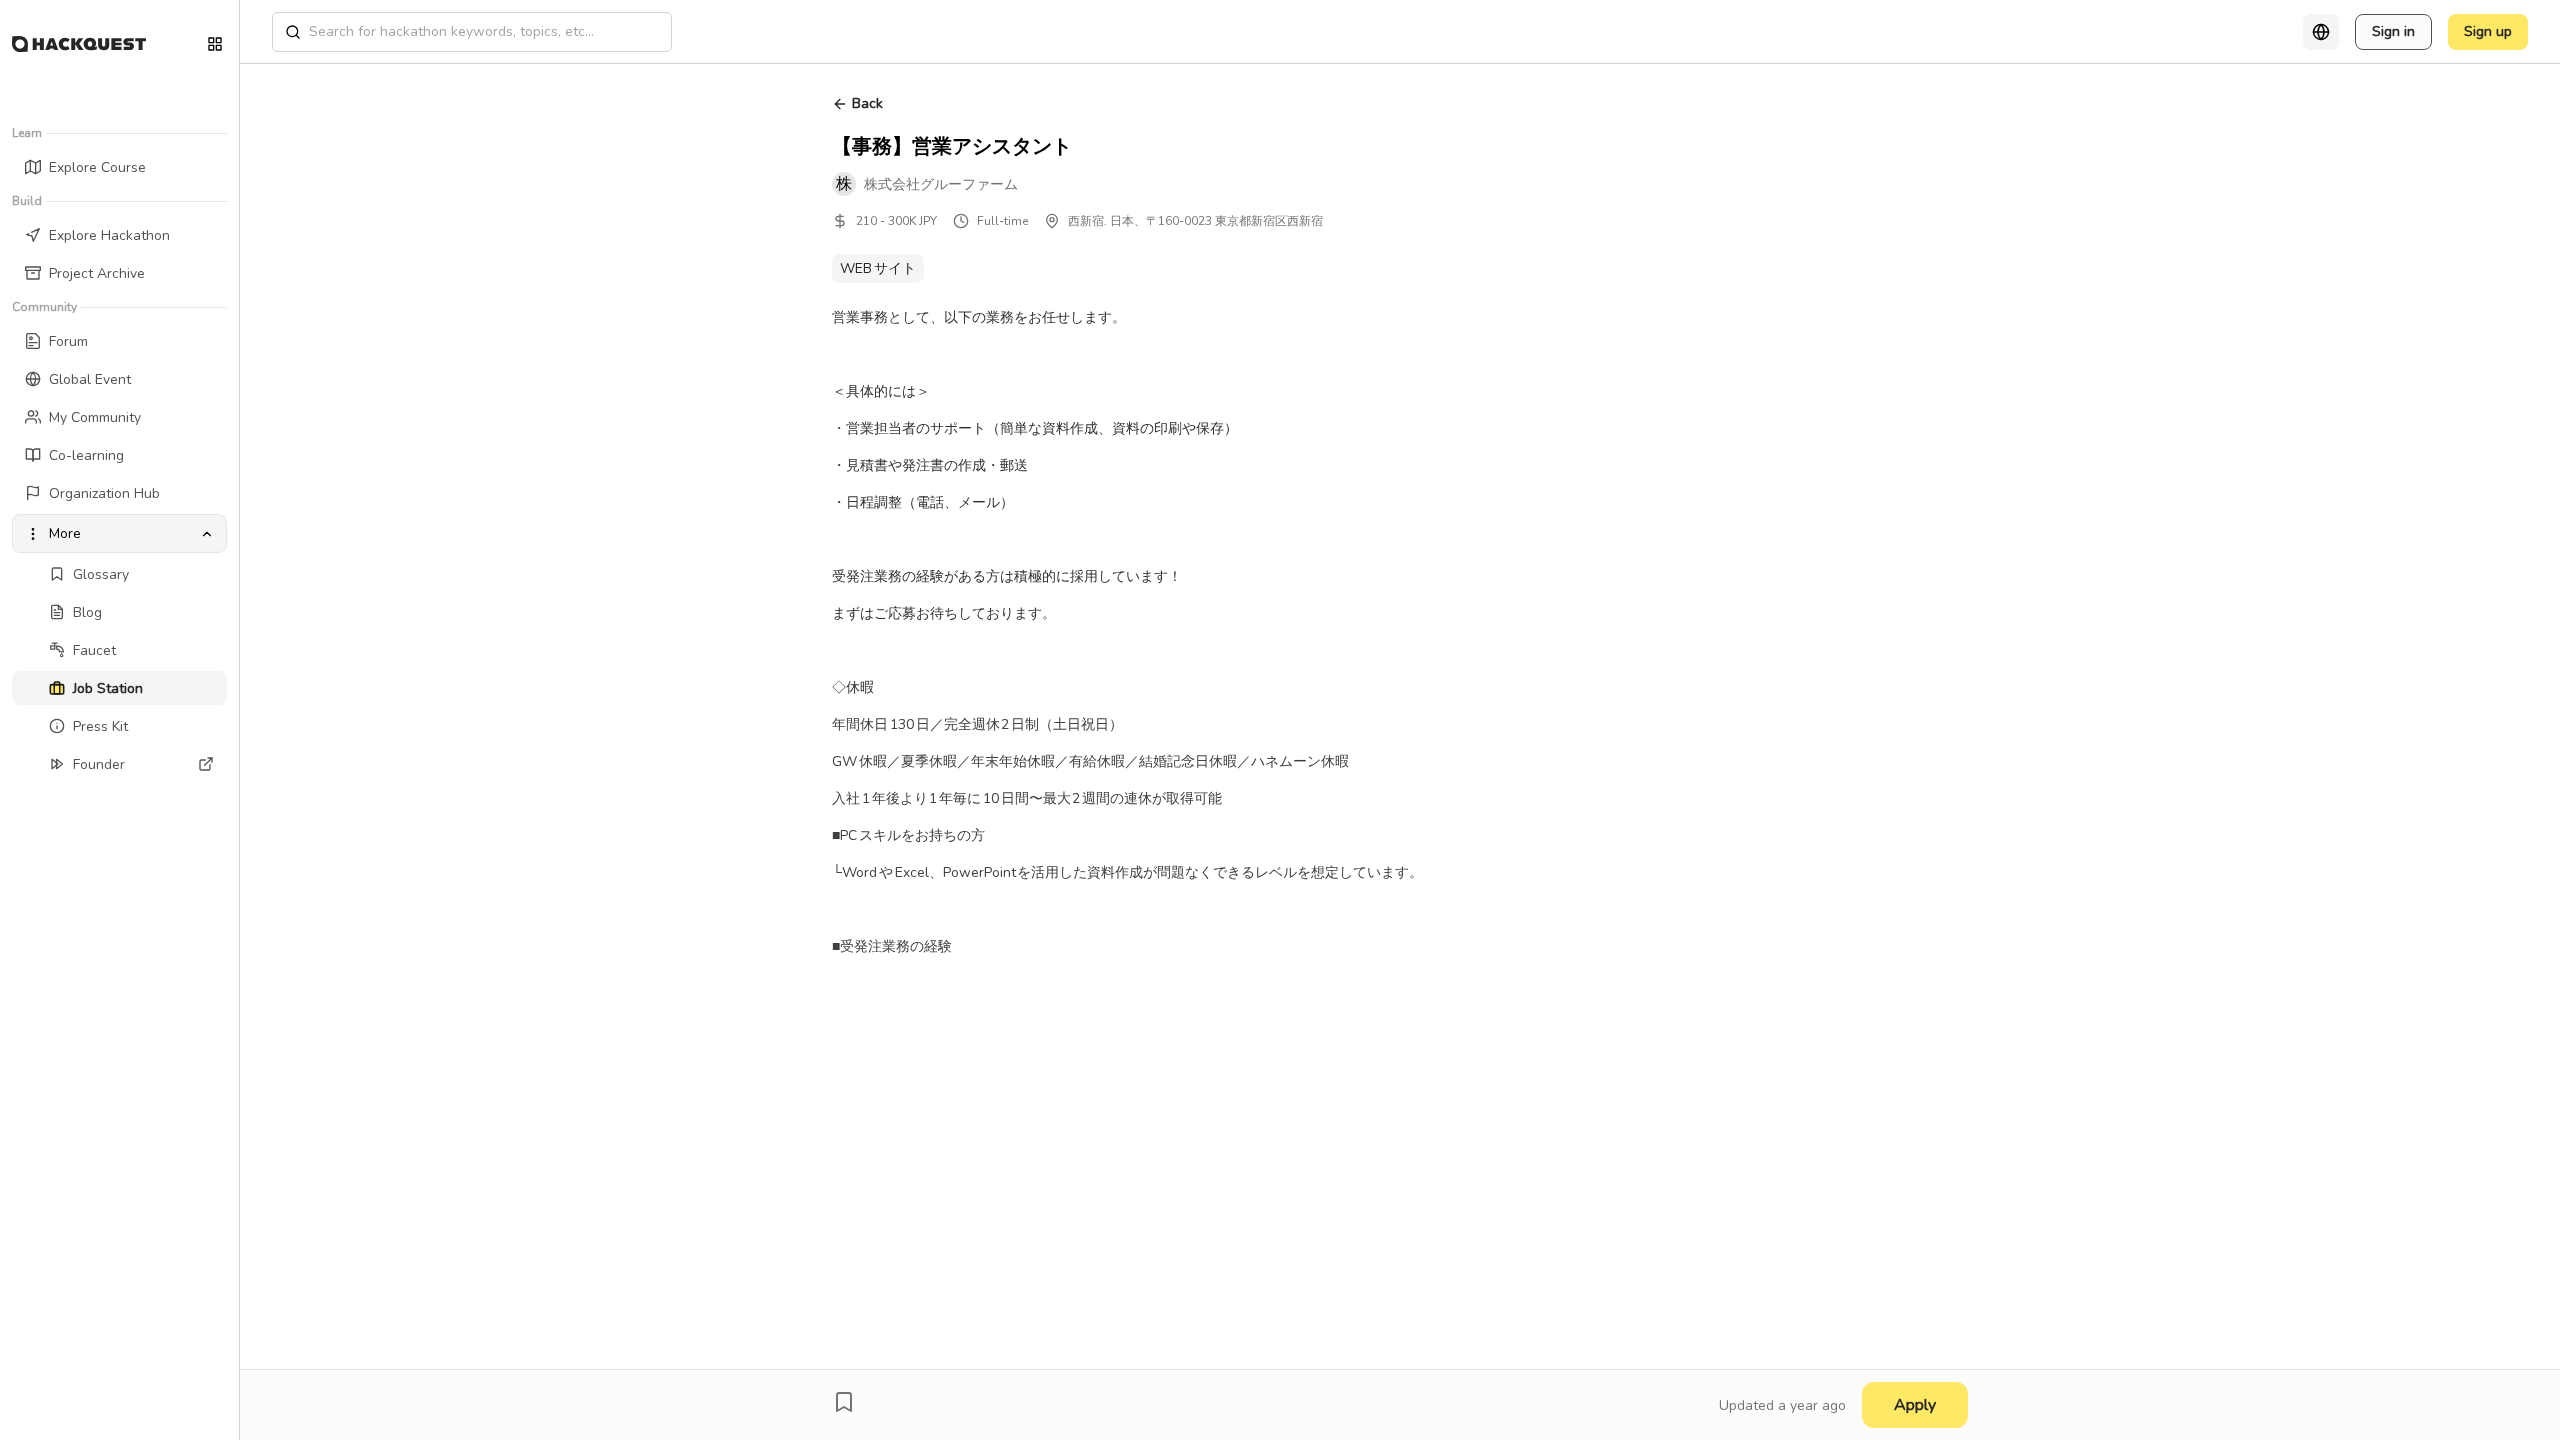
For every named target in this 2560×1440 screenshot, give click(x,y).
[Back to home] (79, 44)
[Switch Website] (215, 44)
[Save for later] (844, 1402)
